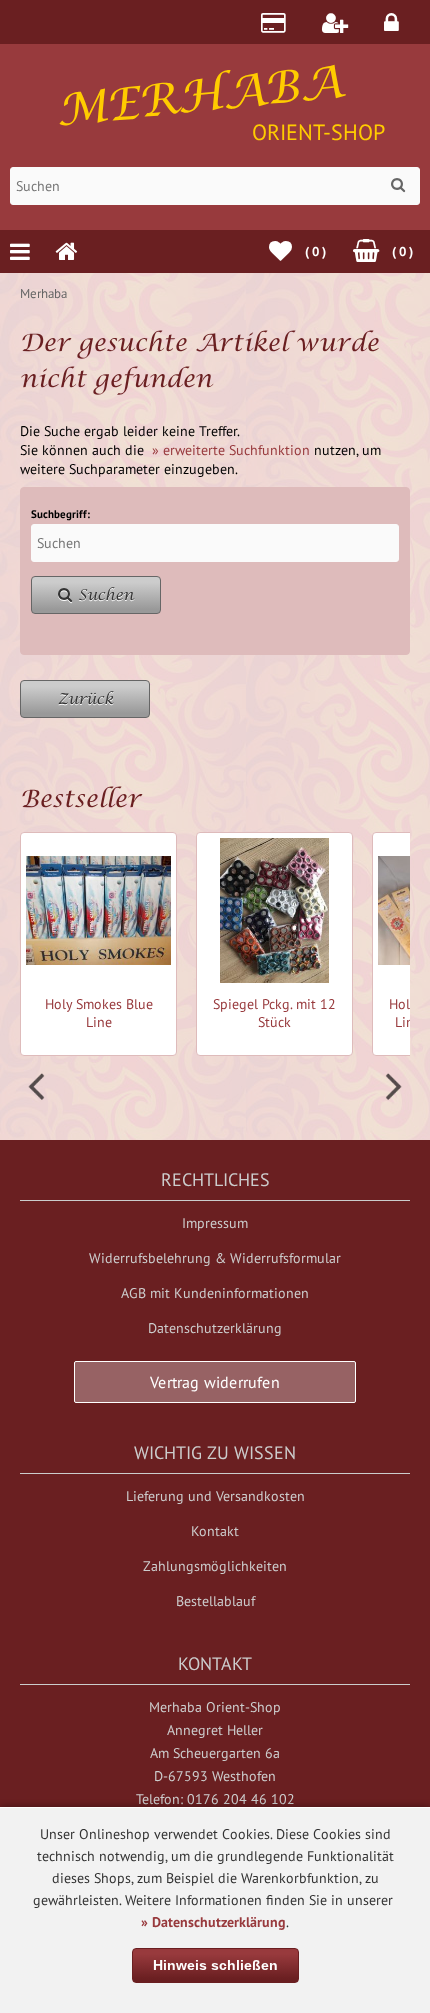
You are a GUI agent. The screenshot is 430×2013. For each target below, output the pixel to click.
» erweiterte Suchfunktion (231, 450)
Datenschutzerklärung (215, 1328)
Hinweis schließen (215, 1965)
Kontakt (215, 1531)
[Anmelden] (394, 22)
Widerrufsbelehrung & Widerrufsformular (215, 1258)
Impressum (215, 1223)
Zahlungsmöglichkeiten (215, 1566)
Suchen (96, 595)
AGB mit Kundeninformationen (215, 1293)
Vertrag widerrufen (215, 1382)
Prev (39, 1087)
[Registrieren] (338, 22)
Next (391, 1087)
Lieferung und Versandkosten (215, 1496)
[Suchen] (397, 185)
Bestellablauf (215, 1601)
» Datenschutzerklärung (213, 1922)
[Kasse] (276, 22)
